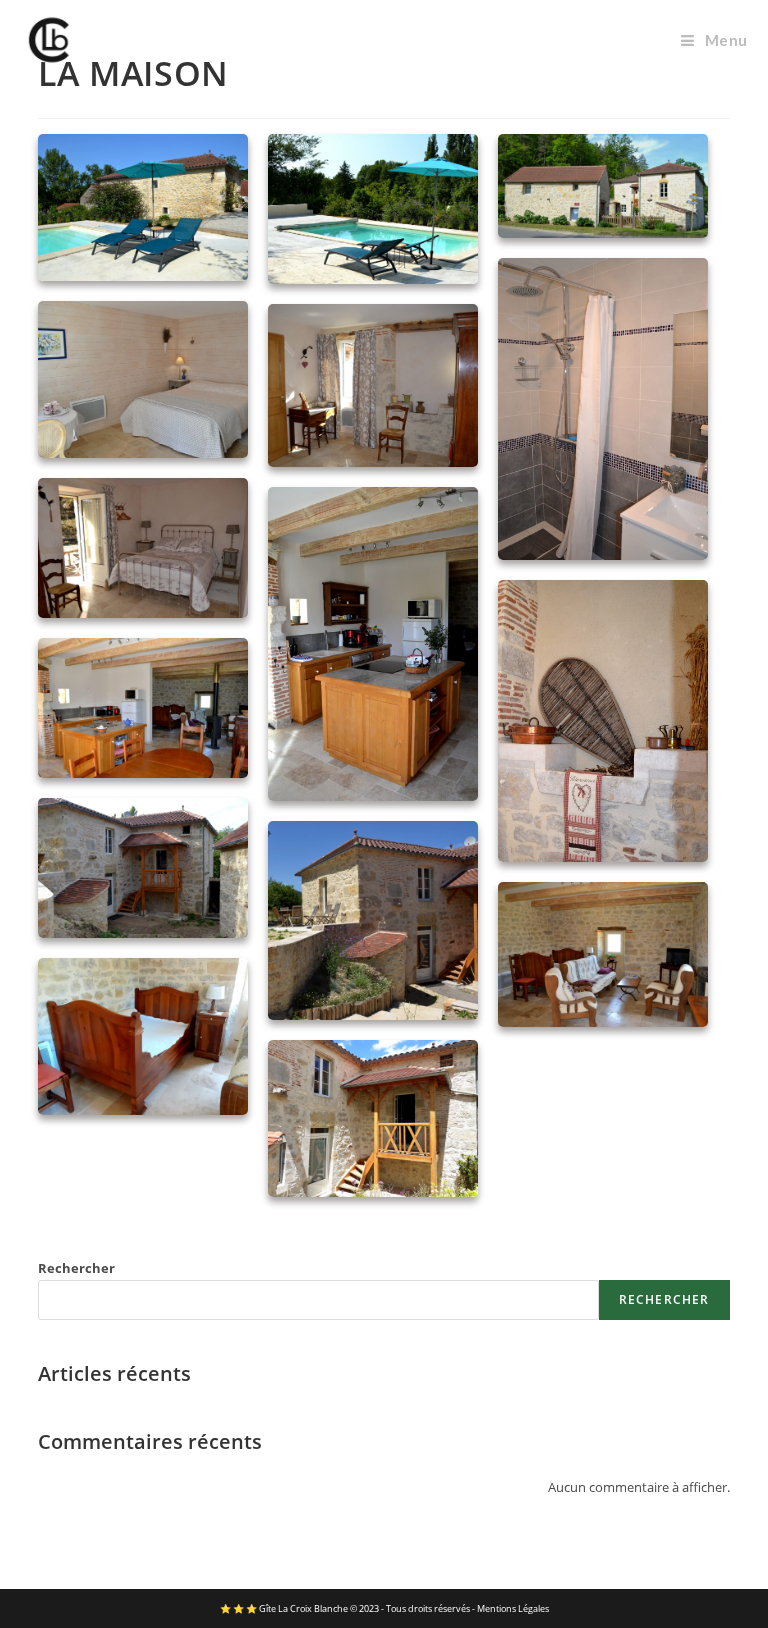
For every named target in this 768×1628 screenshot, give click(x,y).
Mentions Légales (513, 1608)
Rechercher (76, 1268)
